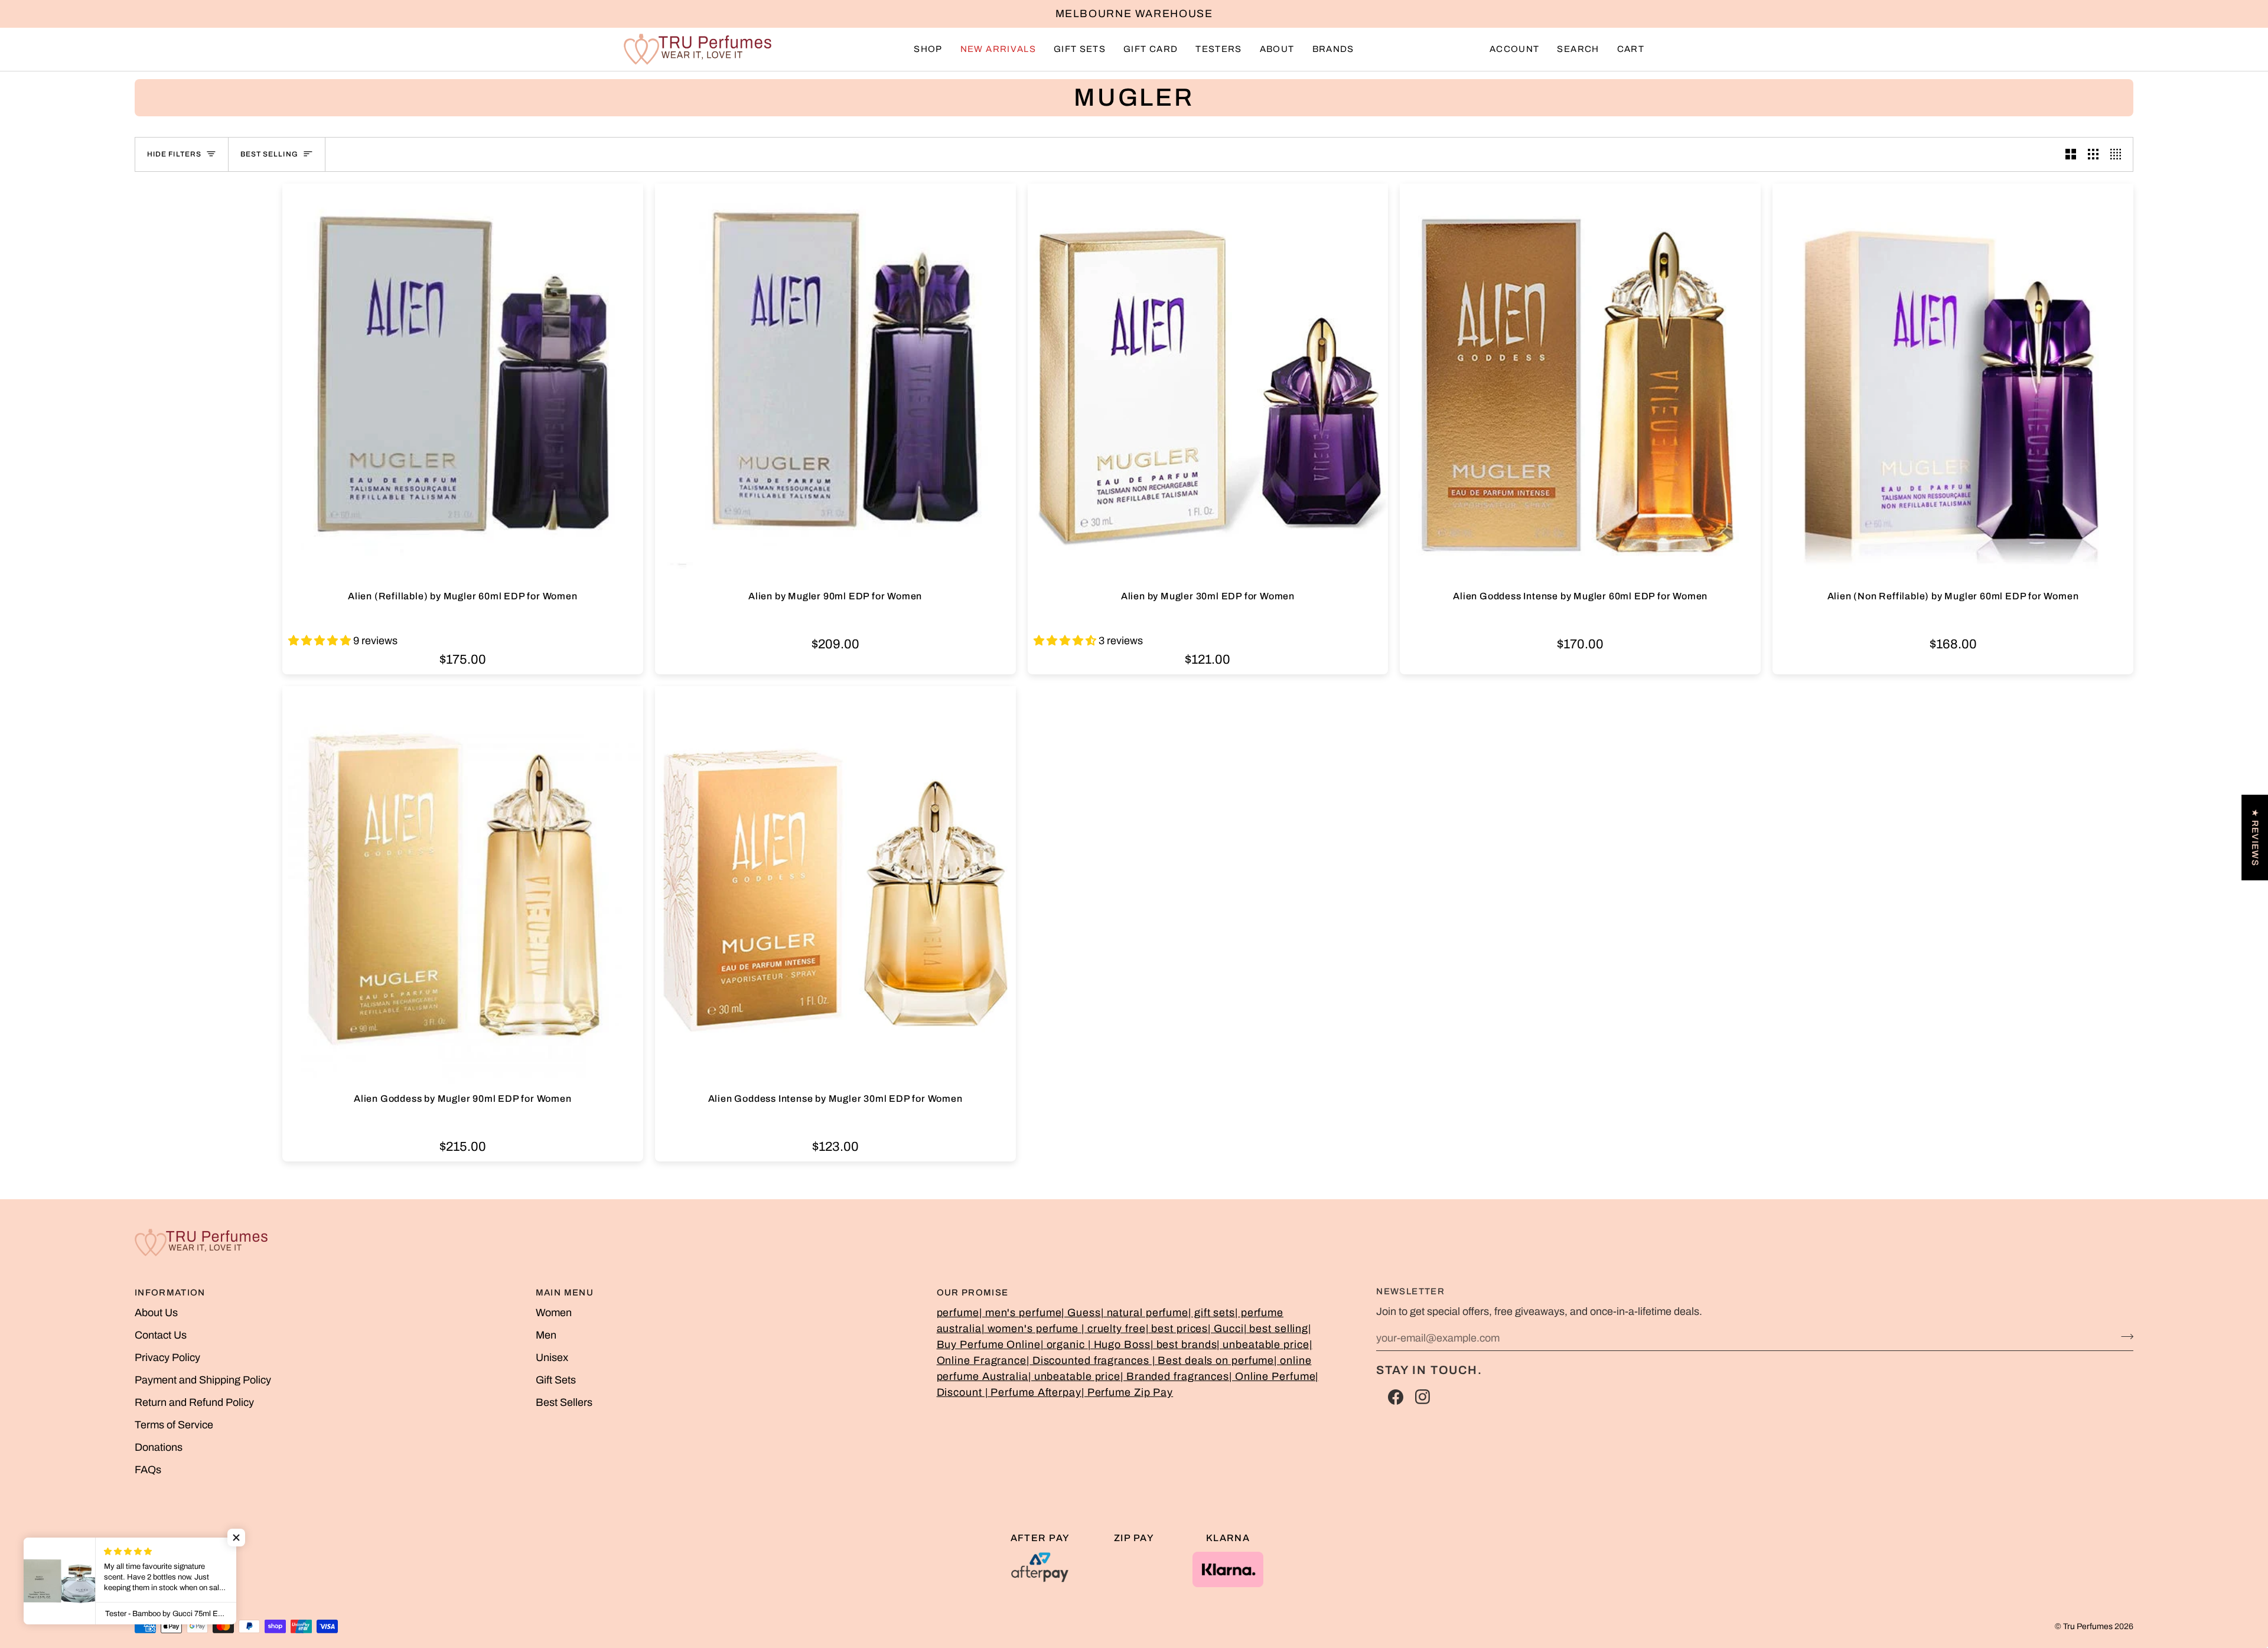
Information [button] (170, 1293)
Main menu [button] (565, 1293)
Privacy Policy (167, 1357)
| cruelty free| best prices (1145, 1329)
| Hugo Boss (1119, 1344)
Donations (159, 1447)
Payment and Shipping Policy (203, 1380)
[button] (928, 49)
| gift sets (1212, 1313)
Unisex (552, 1357)
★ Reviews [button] (2255, 837)
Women (554, 1313)
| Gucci (1226, 1329)
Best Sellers (564, 1402)
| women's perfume (1032, 1329)
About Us (156, 1313)
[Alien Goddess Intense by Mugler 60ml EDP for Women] (1580, 384)
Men (546, 1335)
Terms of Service (174, 1425)
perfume (958, 1313)
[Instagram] (1423, 1397)
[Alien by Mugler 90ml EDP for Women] (835, 384)
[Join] (2124, 1336)
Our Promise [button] (973, 1293)
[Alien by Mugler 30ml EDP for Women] (1208, 384)
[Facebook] (1396, 1397)
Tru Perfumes (2088, 1626)
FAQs (148, 1470)
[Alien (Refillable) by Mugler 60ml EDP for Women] (463, 384)
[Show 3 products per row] (2093, 154)
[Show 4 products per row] (2119, 154)
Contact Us (161, 1335)
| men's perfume (1021, 1313)
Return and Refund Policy (194, 1402)
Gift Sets (556, 1380)
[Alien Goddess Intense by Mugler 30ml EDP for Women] (835, 887)
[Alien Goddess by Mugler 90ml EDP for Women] (463, 887)
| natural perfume (1145, 1313)
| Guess (1081, 1313)
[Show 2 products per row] (2071, 154)
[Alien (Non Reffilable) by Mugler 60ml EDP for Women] (1953, 384)
